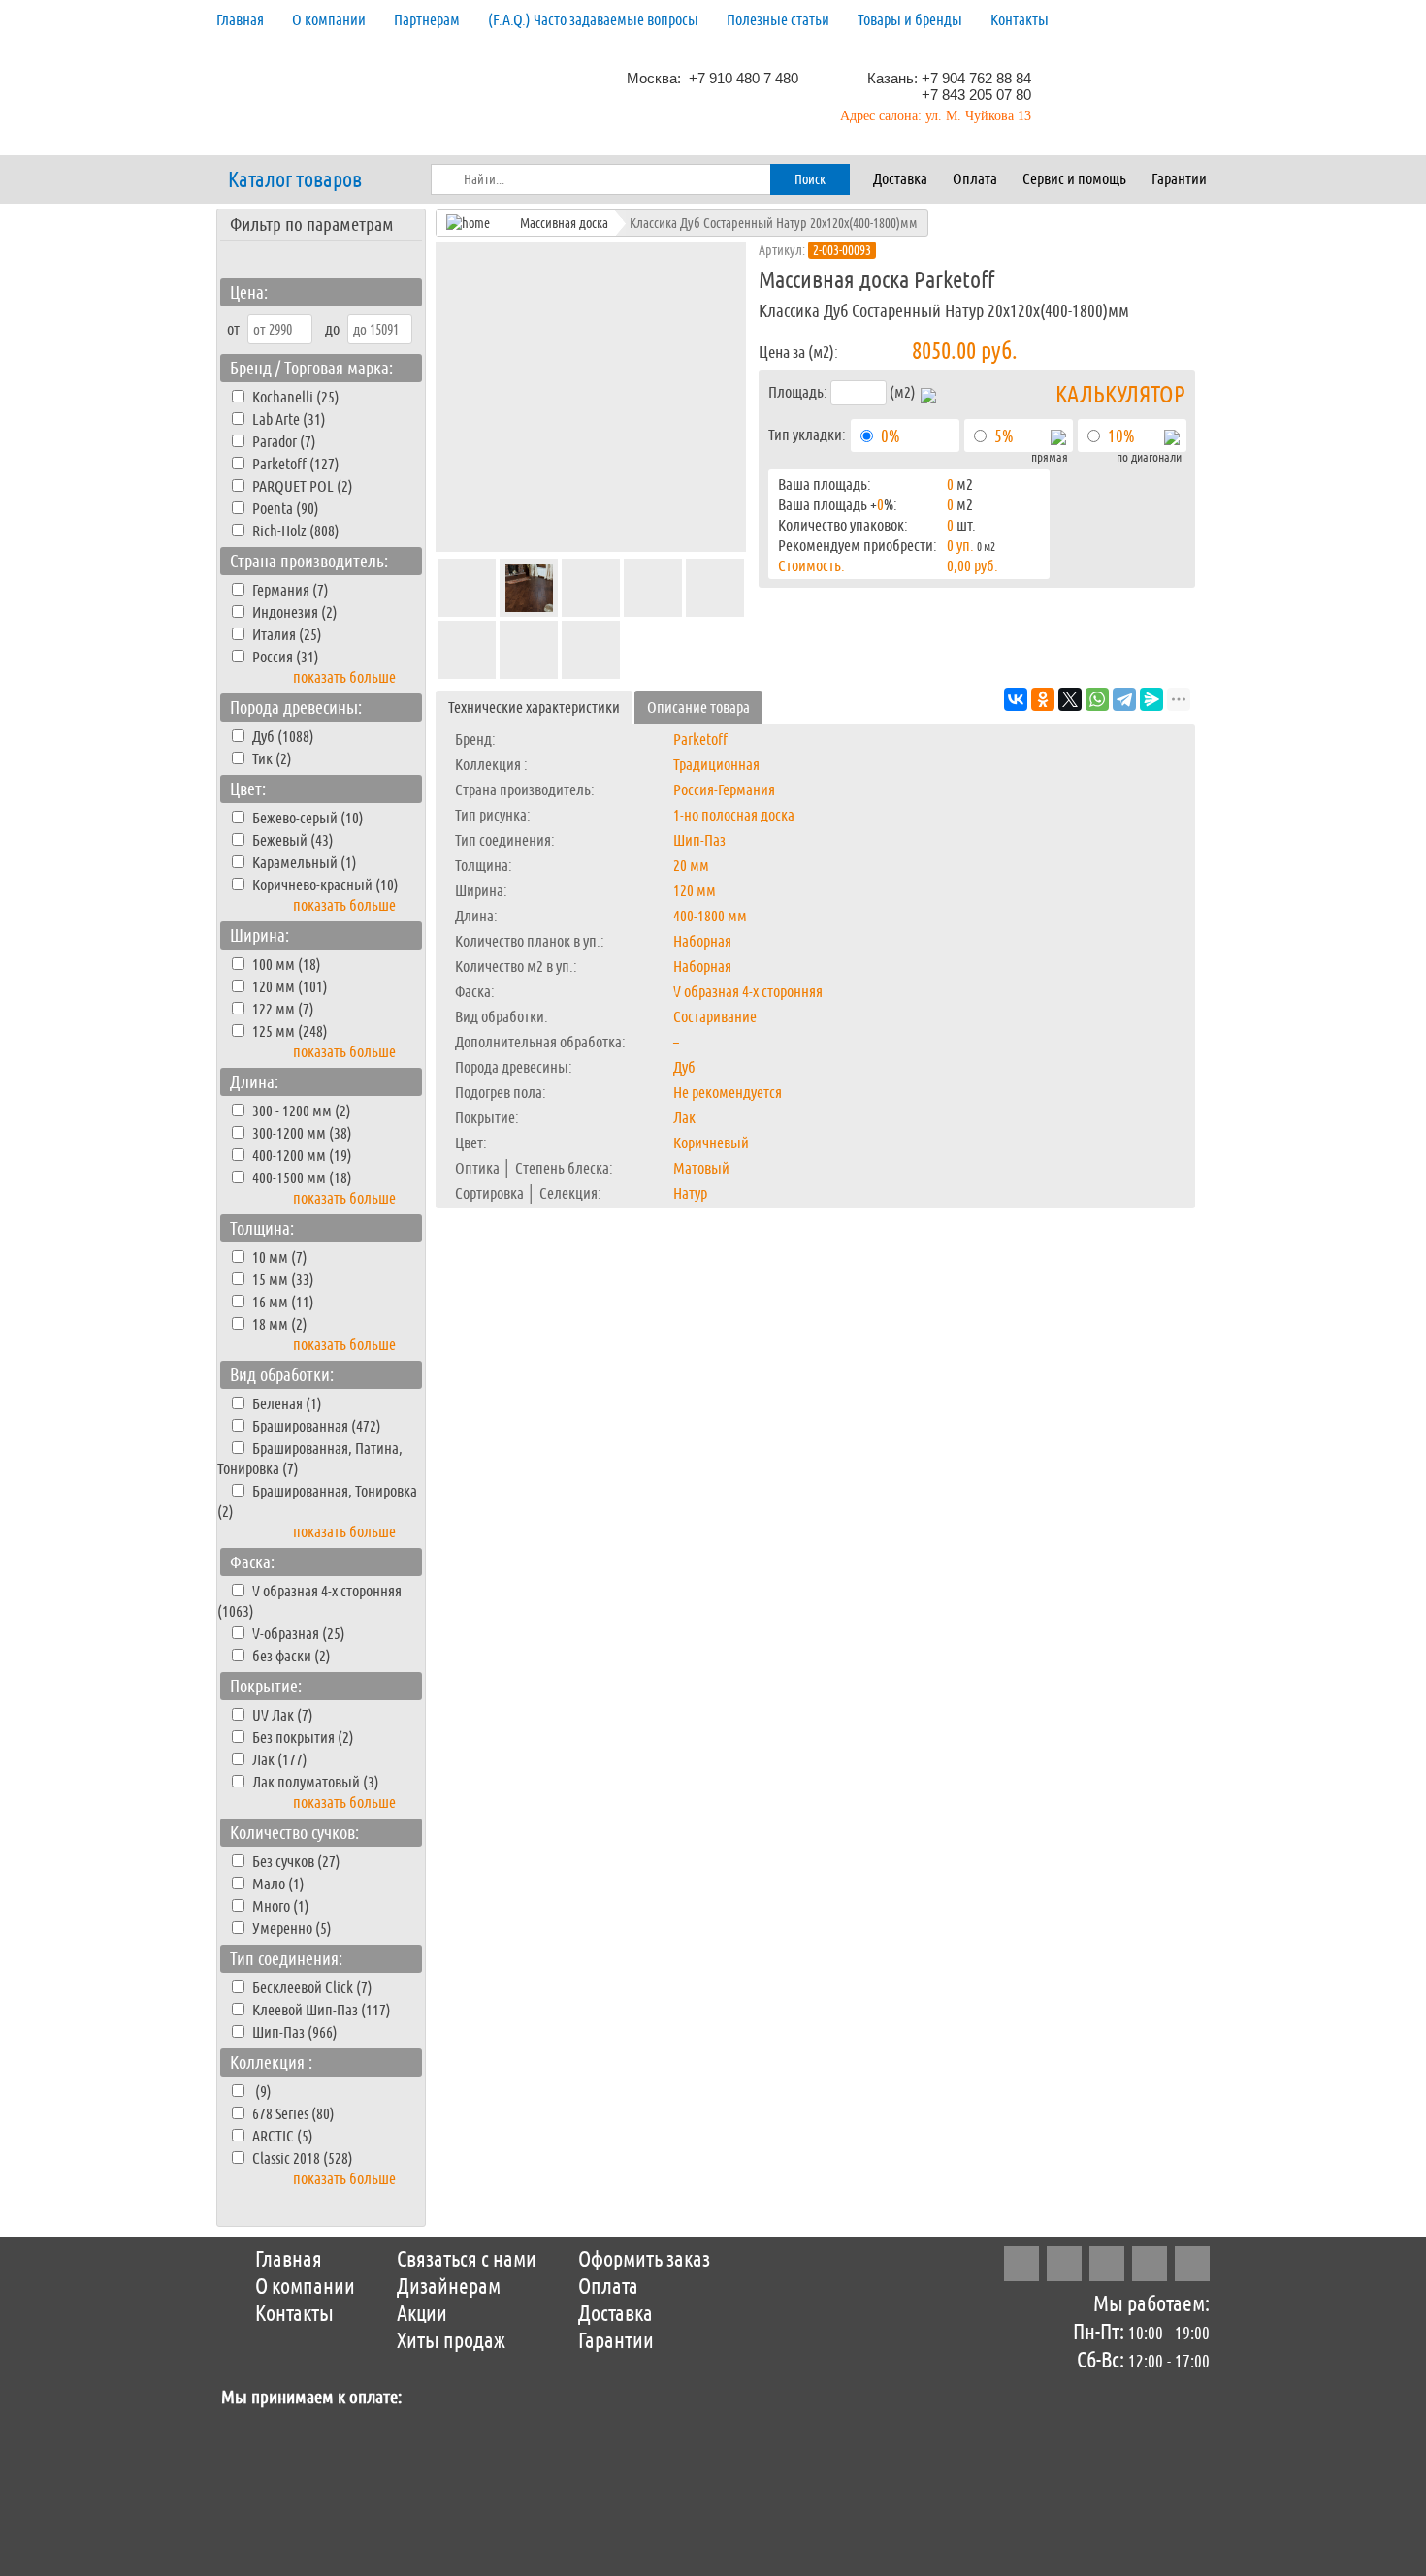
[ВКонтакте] (1016, 699)
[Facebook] (1064, 2264)
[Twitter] (1107, 2264)
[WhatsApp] (1097, 699)
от (233, 329)
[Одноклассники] (1043, 699)
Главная (240, 20)
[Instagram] (1021, 2264)
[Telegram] (1124, 699)
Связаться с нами (467, 2260)
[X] (1070, 699)
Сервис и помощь (1074, 179)
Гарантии (1179, 179)
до (332, 329)
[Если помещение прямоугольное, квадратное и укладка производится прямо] (1058, 440)
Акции (422, 2314)
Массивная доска (564, 223)
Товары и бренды (910, 20)
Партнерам (427, 20)
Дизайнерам (449, 2287)
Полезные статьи (778, 20)
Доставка (900, 179)
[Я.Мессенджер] (1151, 699)
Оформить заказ (644, 2260)
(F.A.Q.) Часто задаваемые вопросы (593, 20)
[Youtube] (1192, 2264)
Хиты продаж (451, 2341)
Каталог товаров (295, 180)
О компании (329, 20)
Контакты (1020, 20)
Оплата (975, 179)
